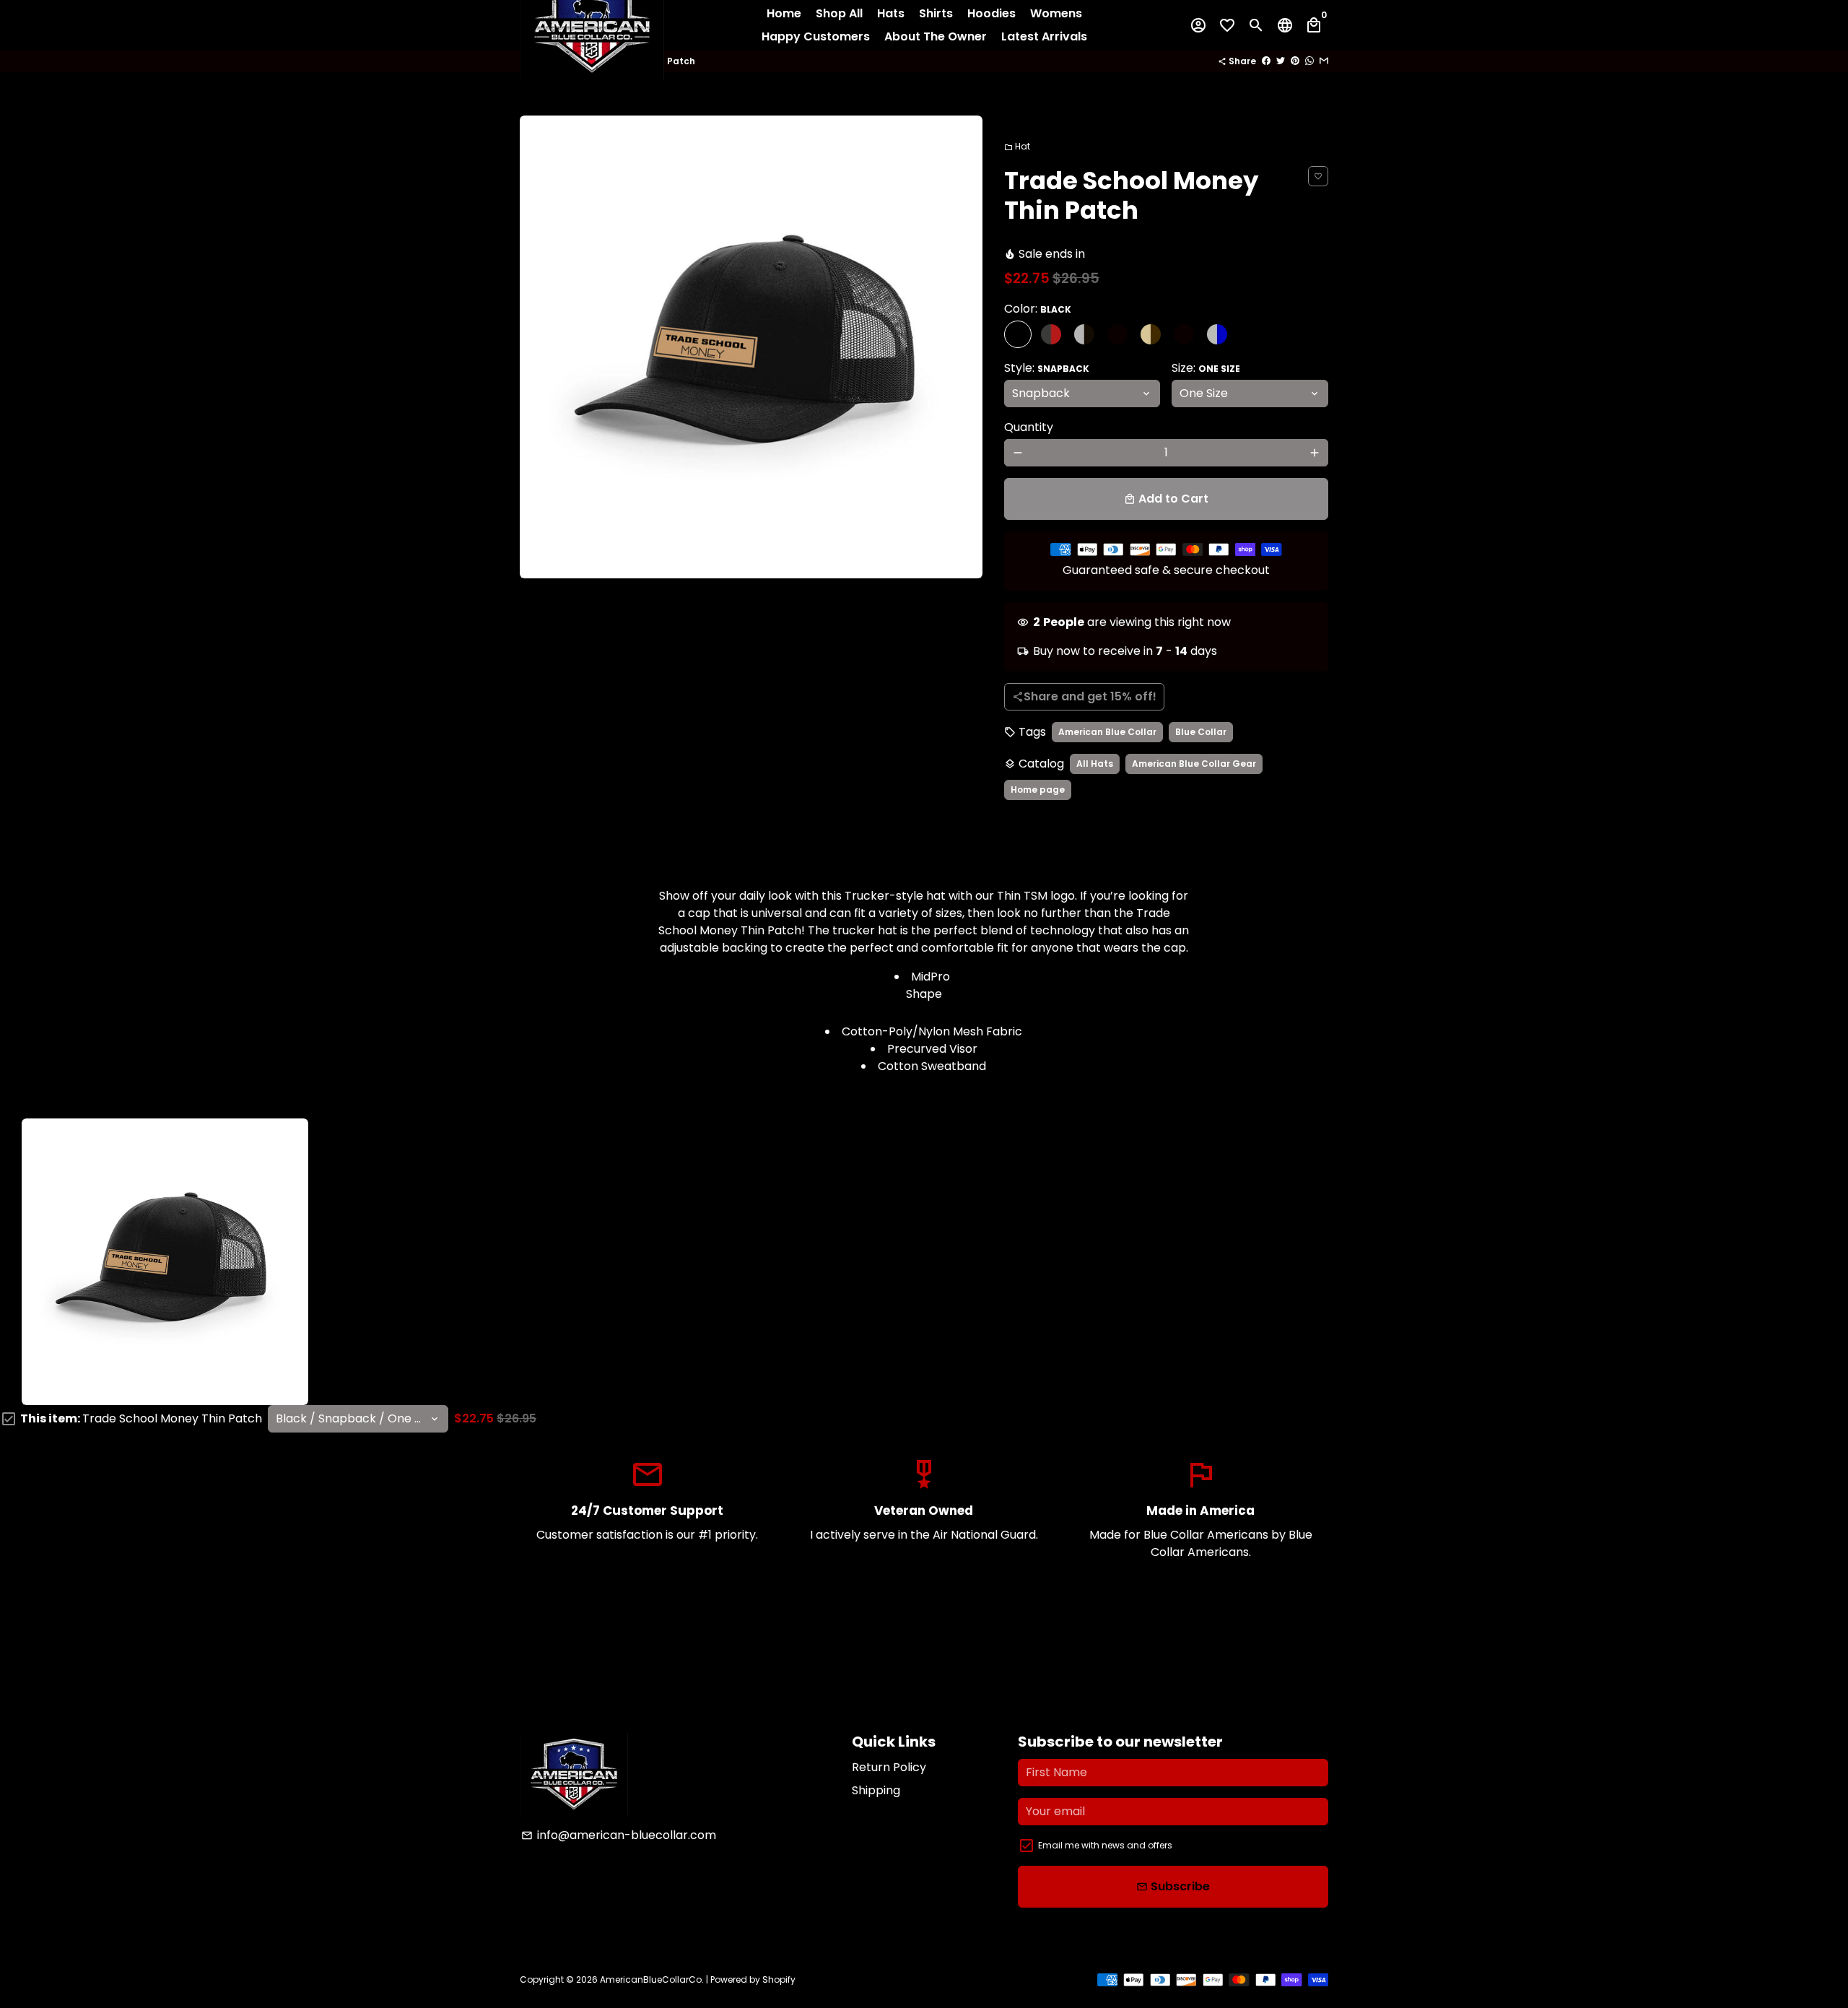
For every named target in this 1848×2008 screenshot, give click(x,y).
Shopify (779, 1979)
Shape (924, 994)
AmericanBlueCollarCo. (652, 1979)
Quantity (1029, 427)
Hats (891, 13)
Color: (1038, 309)
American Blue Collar (1107, 732)
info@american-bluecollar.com (619, 1835)
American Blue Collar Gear (1194, 764)
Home (784, 13)
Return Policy (889, 1767)
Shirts (936, 13)
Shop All (839, 13)
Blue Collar (1201, 732)
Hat (1017, 146)
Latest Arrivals (1044, 36)
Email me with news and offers (1105, 1845)
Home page (1038, 790)
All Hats (1095, 764)
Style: (1047, 368)
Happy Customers (816, 36)
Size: (1206, 368)
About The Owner (936, 36)
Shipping (876, 1790)
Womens (1056, 13)
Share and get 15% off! (1084, 696)
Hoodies (991, 13)
